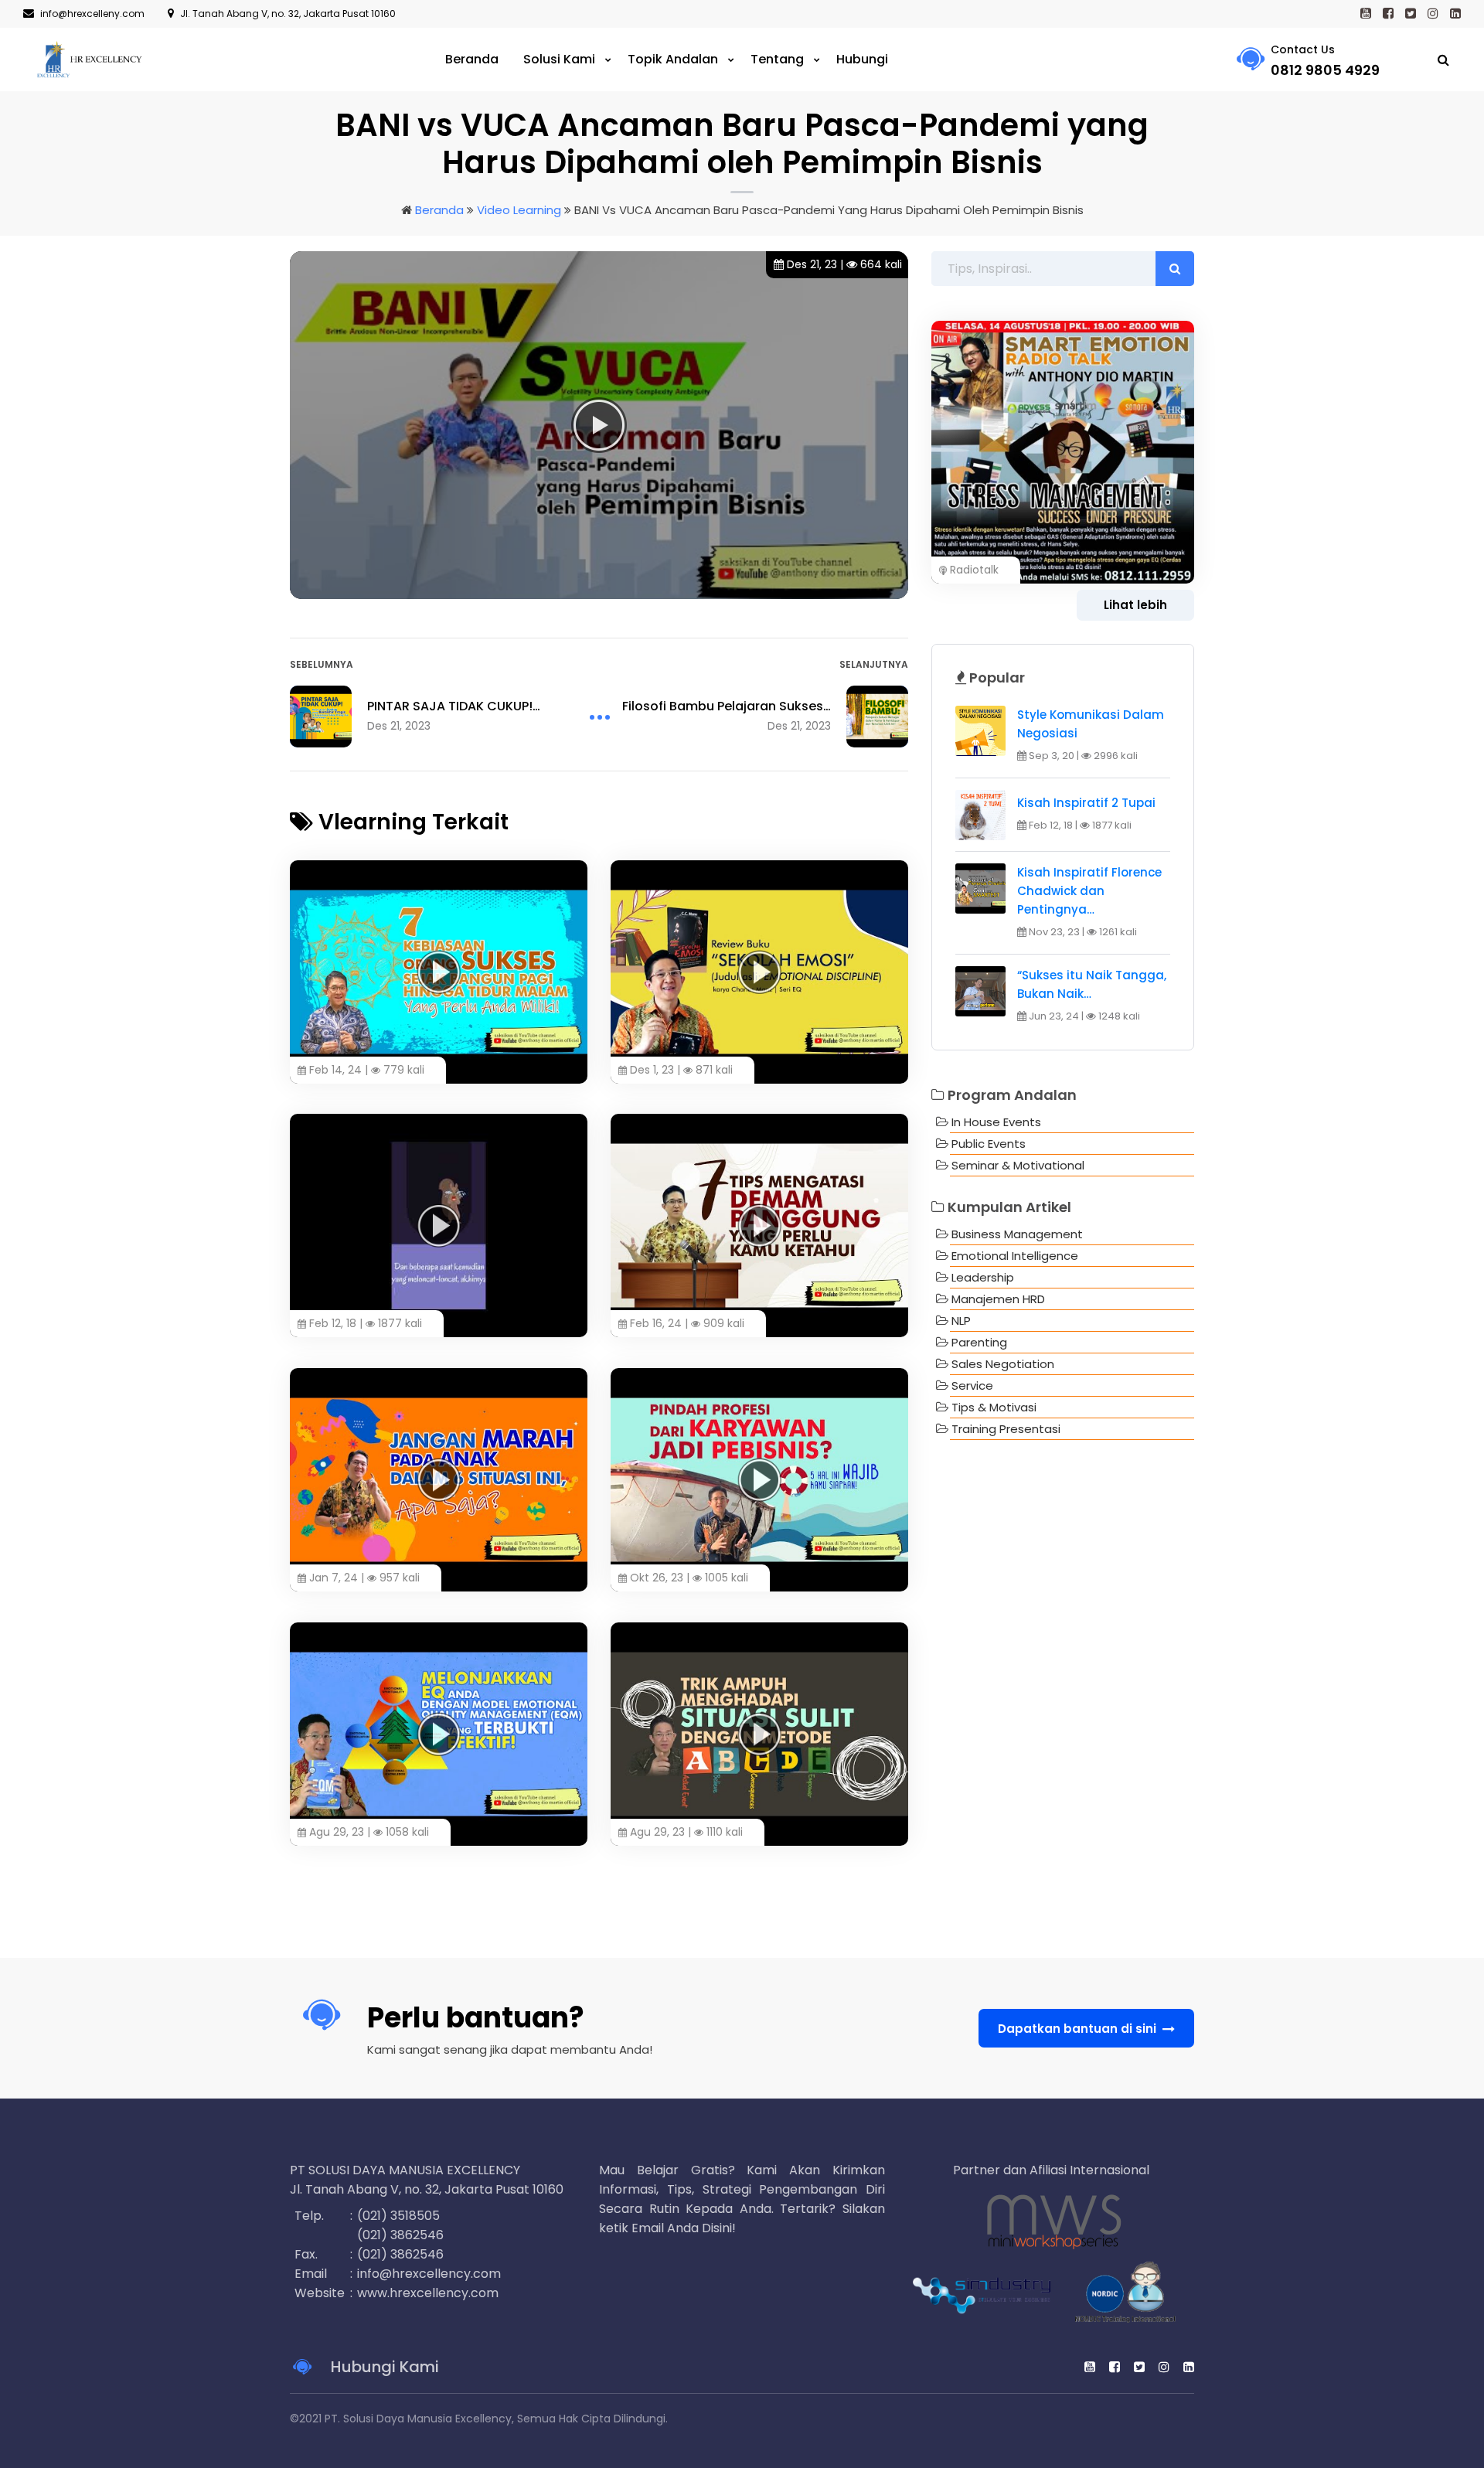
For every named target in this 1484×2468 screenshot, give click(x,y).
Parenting (979, 1342)
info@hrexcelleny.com (92, 14)
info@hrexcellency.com (429, 2274)
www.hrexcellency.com (428, 2293)
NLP (961, 1321)
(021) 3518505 (398, 2216)
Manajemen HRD (998, 1299)
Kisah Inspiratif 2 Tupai (1086, 803)
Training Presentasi (1006, 1429)
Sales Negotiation (1003, 1364)
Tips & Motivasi (994, 1407)
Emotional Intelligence (1015, 1256)
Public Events (989, 1144)
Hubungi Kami (383, 2367)
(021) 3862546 (400, 2235)
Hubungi (862, 59)
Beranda (472, 59)
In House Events (996, 1122)
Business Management (1017, 1234)
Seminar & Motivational (1018, 1165)
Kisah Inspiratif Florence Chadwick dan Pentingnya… (1089, 891)
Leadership (983, 1277)
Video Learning (519, 210)
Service (972, 1385)
